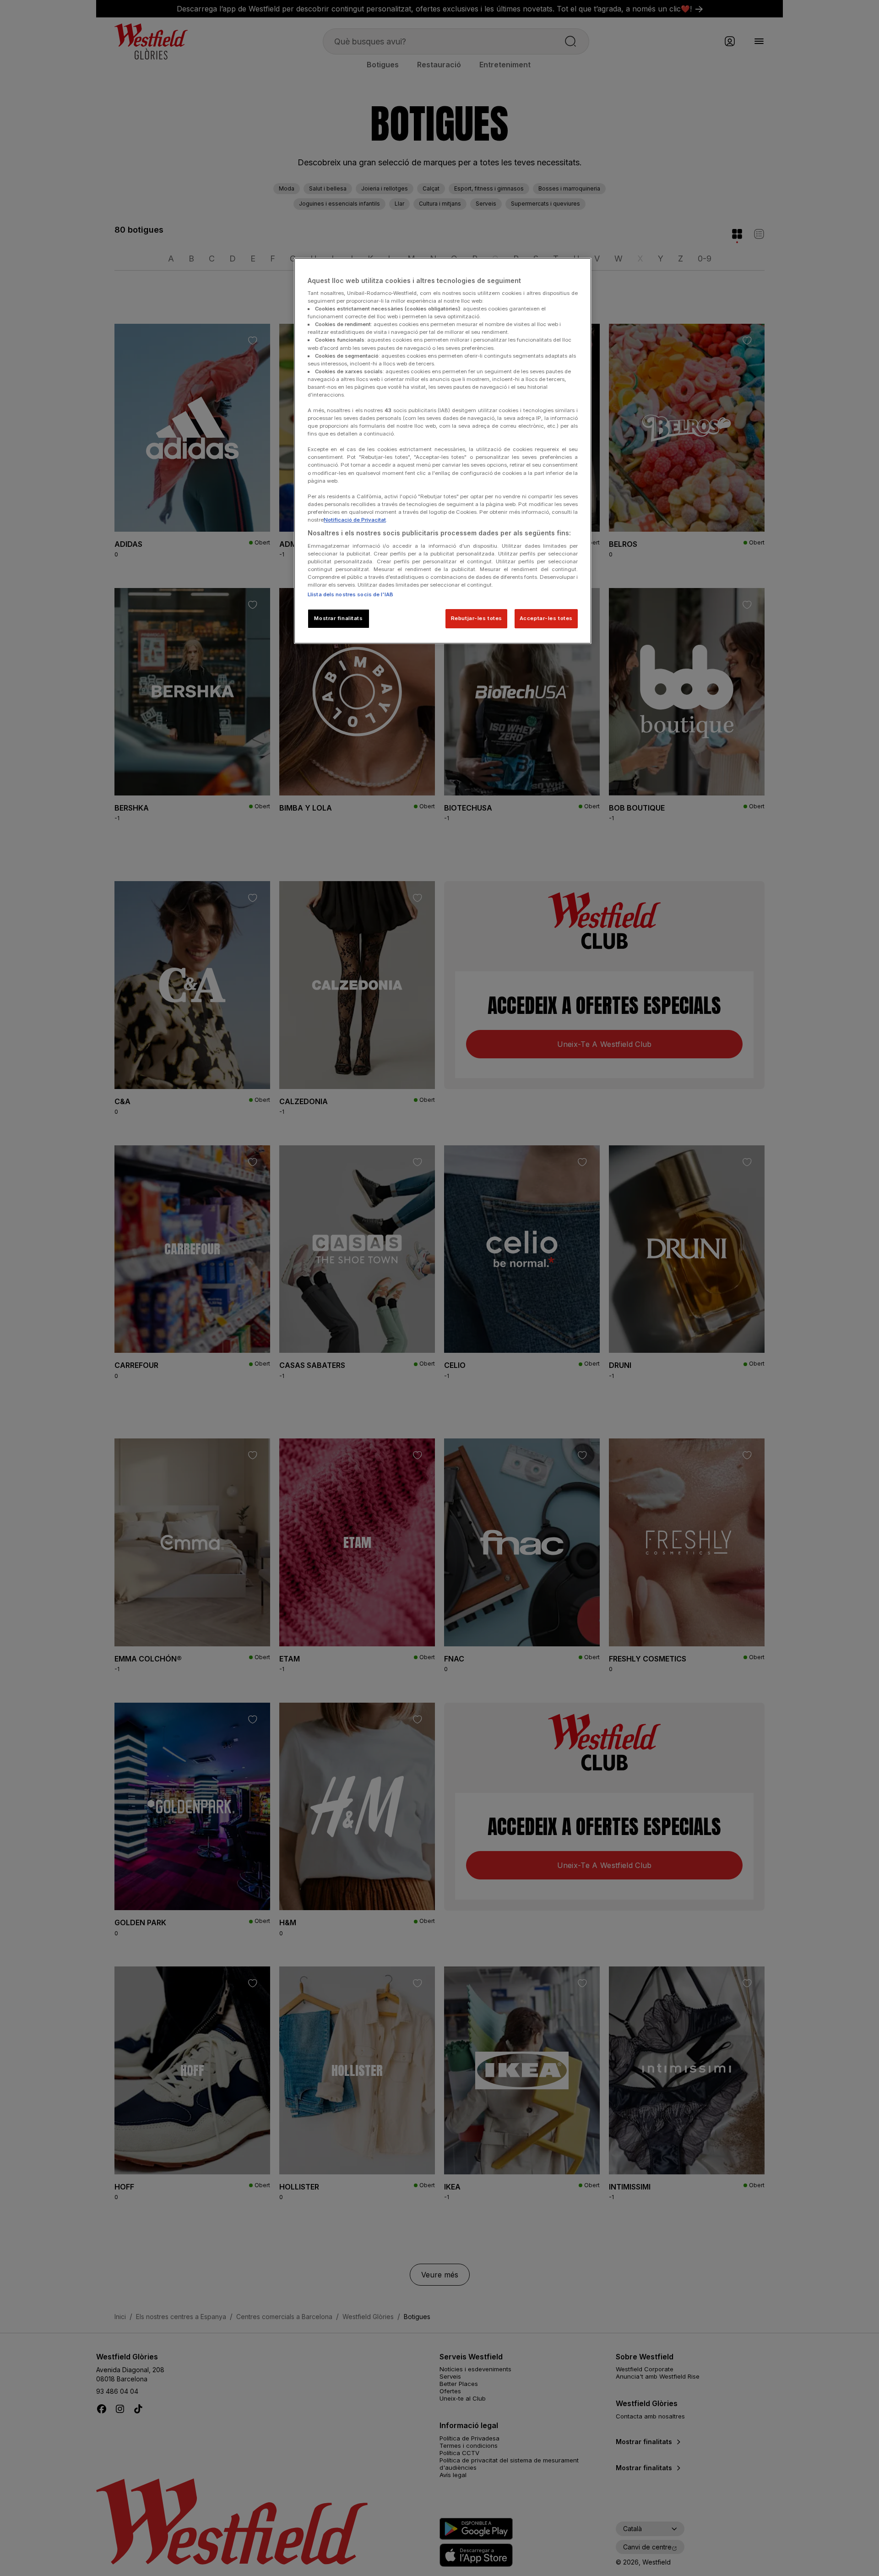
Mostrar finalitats (338, 618)
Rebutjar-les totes (477, 618)
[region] (443, 451)
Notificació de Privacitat (355, 520)
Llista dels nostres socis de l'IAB (350, 594)
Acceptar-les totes (546, 618)
